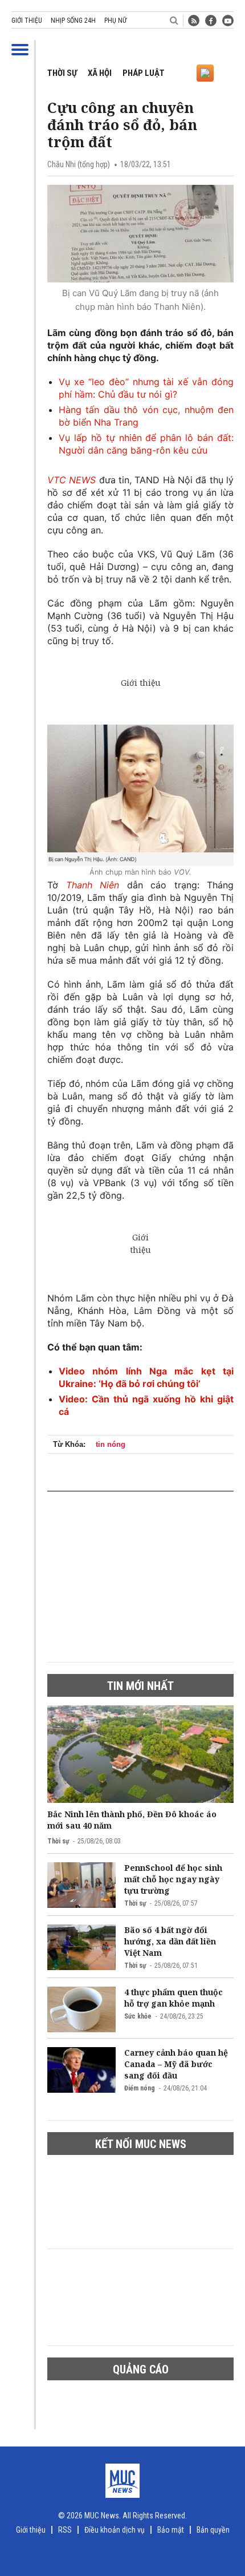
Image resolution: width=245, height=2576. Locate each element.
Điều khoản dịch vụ (115, 2530)
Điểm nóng (140, 2088)
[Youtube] (228, 21)
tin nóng (111, 1444)
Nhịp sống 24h (73, 21)
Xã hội (100, 73)
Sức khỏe (138, 2016)
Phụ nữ (115, 21)
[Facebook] (211, 21)
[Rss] (194, 21)
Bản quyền (213, 2530)
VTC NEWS (73, 480)
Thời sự (62, 73)
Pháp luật (144, 73)
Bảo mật (171, 2530)
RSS (65, 2530)
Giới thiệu (27, 21)
